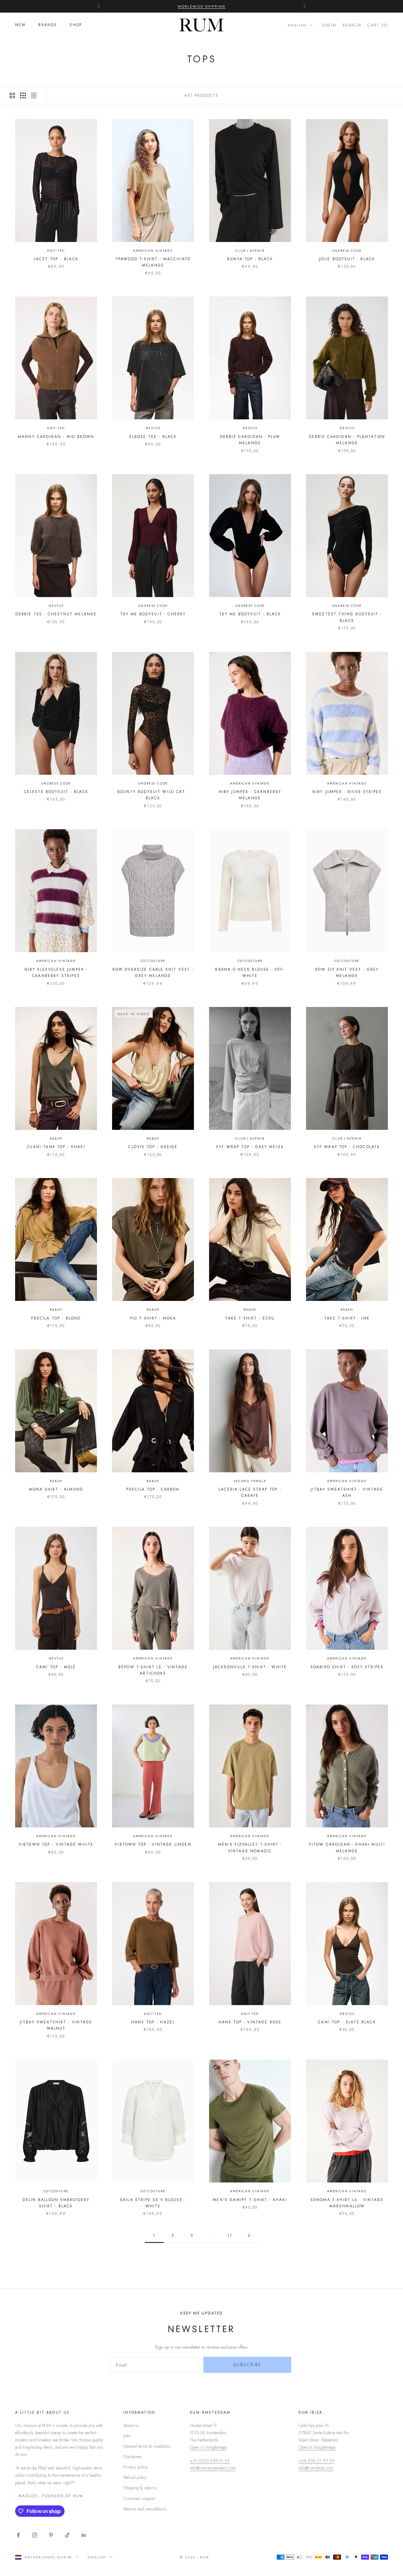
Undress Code (347, 251)
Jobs (127, 2436)
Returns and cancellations (145, 2509)
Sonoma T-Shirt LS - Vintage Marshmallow (347, 2203)
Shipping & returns (140, 2488)
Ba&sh (56, 1138)
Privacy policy (135, 2467)
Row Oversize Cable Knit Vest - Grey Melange (153, 973)
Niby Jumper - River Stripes (347, 792)
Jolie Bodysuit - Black (347, 259)
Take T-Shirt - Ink (347, 1318)
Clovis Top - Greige (153, 1147)
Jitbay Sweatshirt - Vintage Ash (347, 1492)
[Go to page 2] (249, 2236)
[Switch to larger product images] (12, 95)
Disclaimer (133, 2457)
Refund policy (135, 2477)
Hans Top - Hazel (153, 2022)
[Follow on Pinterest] (51, 2535)
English (297, 25)
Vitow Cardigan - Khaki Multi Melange (347, 1848)
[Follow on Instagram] (35, 2535)
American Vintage (153, 251)
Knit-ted (56, 251)
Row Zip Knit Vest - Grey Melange (347, 973)
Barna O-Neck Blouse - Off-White (250, 973)
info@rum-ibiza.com (316, 2468)
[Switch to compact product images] (34, 95)
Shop (76, 25)
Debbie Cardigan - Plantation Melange (347, 440)
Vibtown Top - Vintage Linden (153, 1844)
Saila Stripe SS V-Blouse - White (153, 2203)
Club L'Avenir (250, 251)
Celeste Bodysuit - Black (56, 792)
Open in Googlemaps (208, 2447)
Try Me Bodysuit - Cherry (153, 614)
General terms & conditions (147, 2446)
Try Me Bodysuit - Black (250, 614)
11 (230, 2235)
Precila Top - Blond (56, 1318)
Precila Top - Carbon (153, 1489)
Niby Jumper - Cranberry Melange (250, 795)
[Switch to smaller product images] (23, 95)
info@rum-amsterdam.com (213, 2468)
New (20, 25)
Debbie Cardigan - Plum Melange (250, 440)
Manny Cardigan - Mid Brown (56, 437)
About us (131, 2425)
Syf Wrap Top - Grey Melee (250, 1147)
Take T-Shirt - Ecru (250, 1318)
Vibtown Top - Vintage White (56, 1844)
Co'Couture (153, 961)
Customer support (139, 2498)
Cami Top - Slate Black (347, 2022)
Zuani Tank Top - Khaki (56, 1147)
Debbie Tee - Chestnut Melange (56, 614)
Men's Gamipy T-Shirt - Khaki (250, 2200)
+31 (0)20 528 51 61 (210, 2461)
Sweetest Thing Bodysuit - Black (347, 617)
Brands (48, 25)
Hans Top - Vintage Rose (250, 2022)
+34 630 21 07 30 (316, 2461)
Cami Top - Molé (56, 1667)
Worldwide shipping (202, 6)
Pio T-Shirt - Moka (153, 1318)
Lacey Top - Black (56, 259)
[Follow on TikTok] (67, 2535)
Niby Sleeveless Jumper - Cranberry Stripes (56, 973)
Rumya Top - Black (250, 259)
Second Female (250, 1481)
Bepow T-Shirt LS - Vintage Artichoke (153, 1670)
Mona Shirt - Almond (56, 1489)
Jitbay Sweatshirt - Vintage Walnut (56, 2025)
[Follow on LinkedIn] (84, 2535)
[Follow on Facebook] (18, 2535)
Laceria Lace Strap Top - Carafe (250, 1492)
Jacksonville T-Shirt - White (250, 1667)
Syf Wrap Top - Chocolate (347, 1147)
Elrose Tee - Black (153, 437)
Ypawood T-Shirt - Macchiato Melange (153, 262)
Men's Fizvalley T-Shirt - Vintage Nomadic (250, 1848)
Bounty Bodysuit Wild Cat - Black (153, 795)
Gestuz (153, 428)
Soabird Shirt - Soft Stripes (347, 1667)
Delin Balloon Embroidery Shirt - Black (56, 2203)
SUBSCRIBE (247, 2365)
